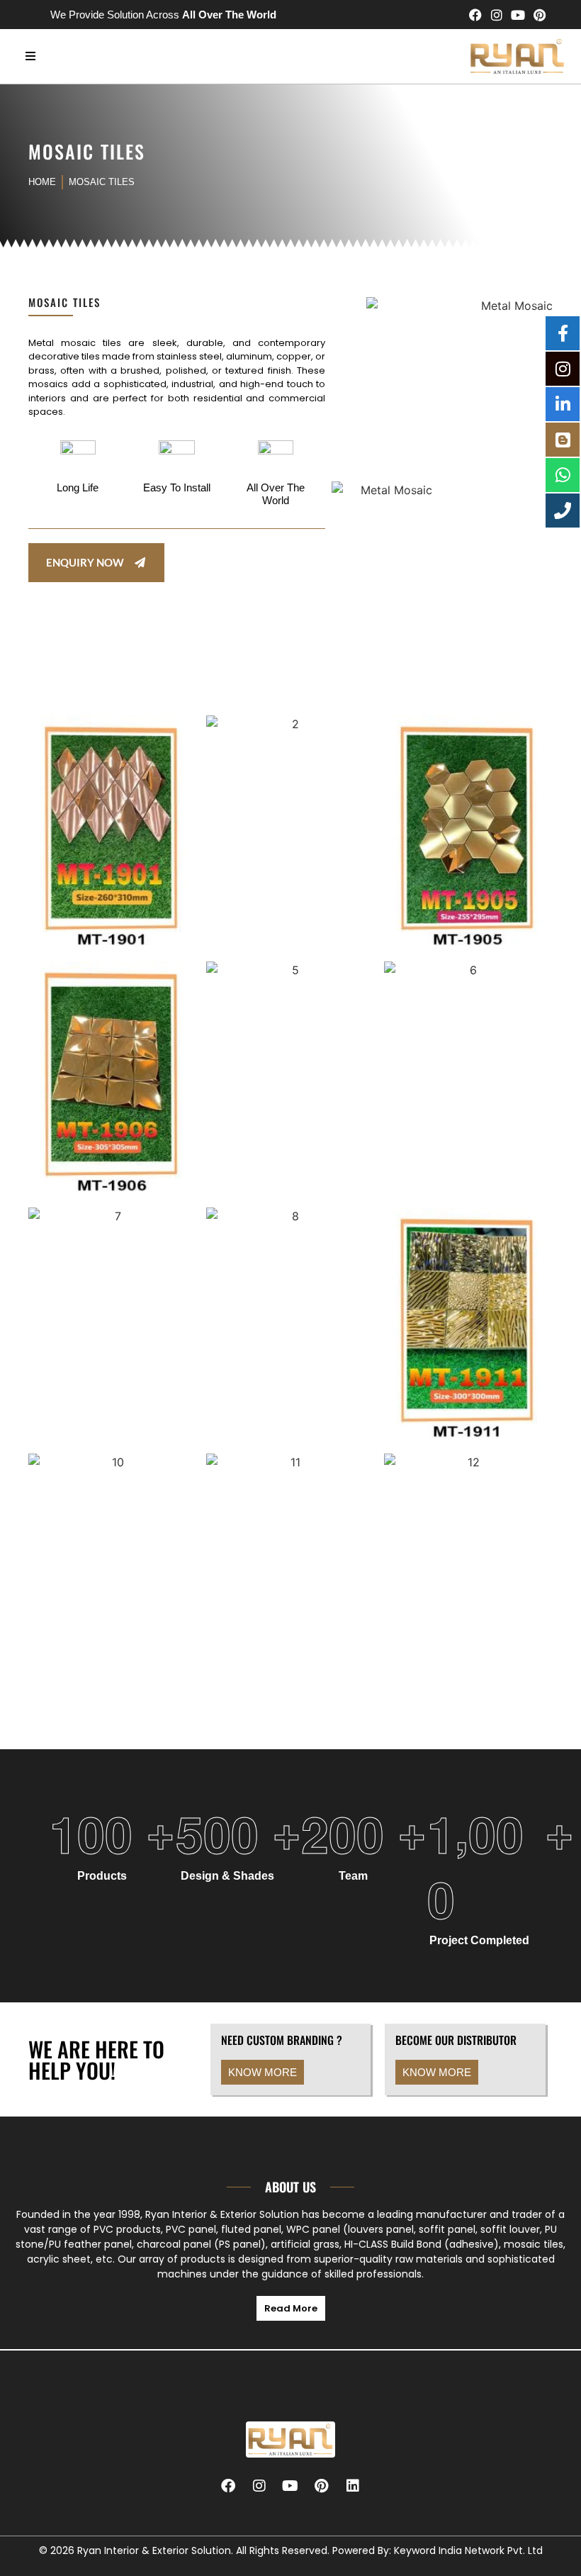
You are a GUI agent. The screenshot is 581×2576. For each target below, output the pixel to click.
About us (290, 2187)
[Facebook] (475, 15)
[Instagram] (497, 15)
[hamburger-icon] (30, 56)
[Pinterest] (539, 15)
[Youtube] (518, 15)
